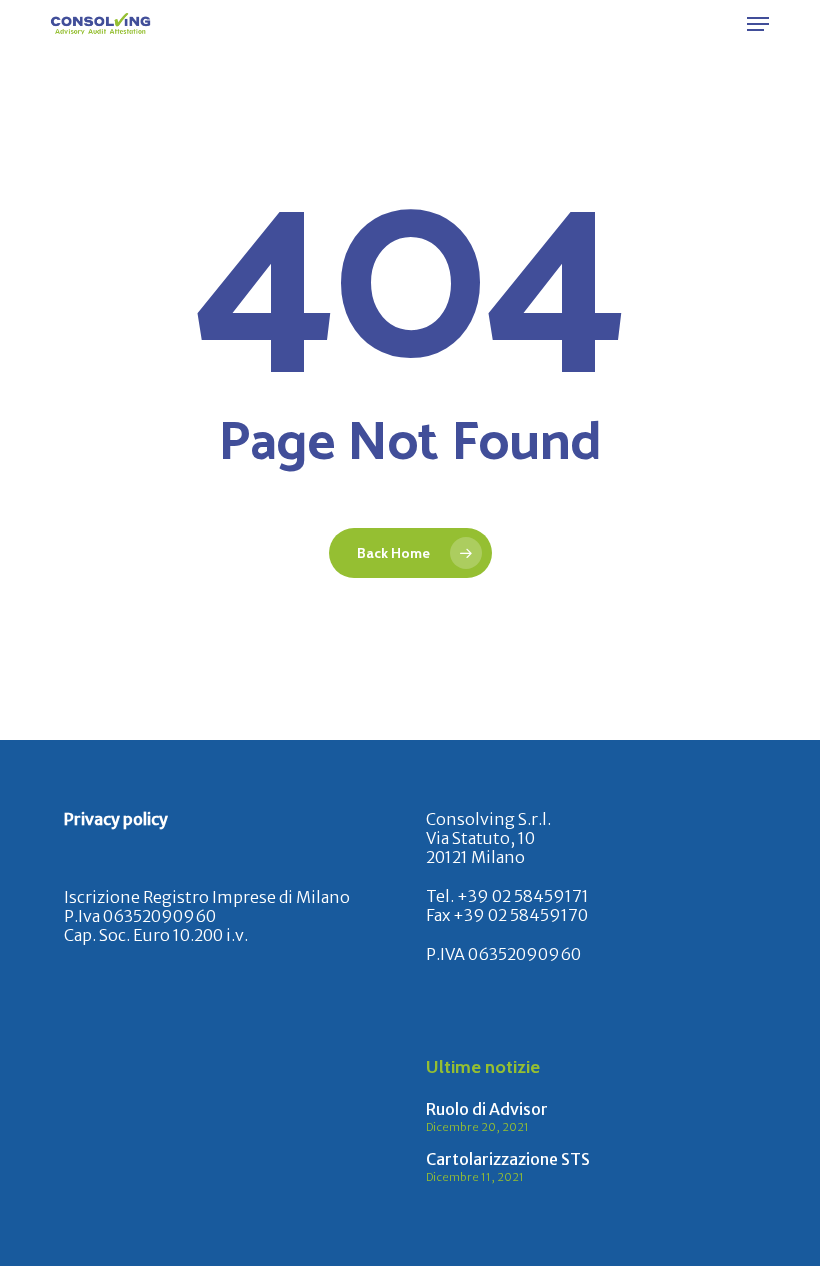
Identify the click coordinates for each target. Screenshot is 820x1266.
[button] (758, 24)
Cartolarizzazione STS (508, 1159)
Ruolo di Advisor (487, 1109)
